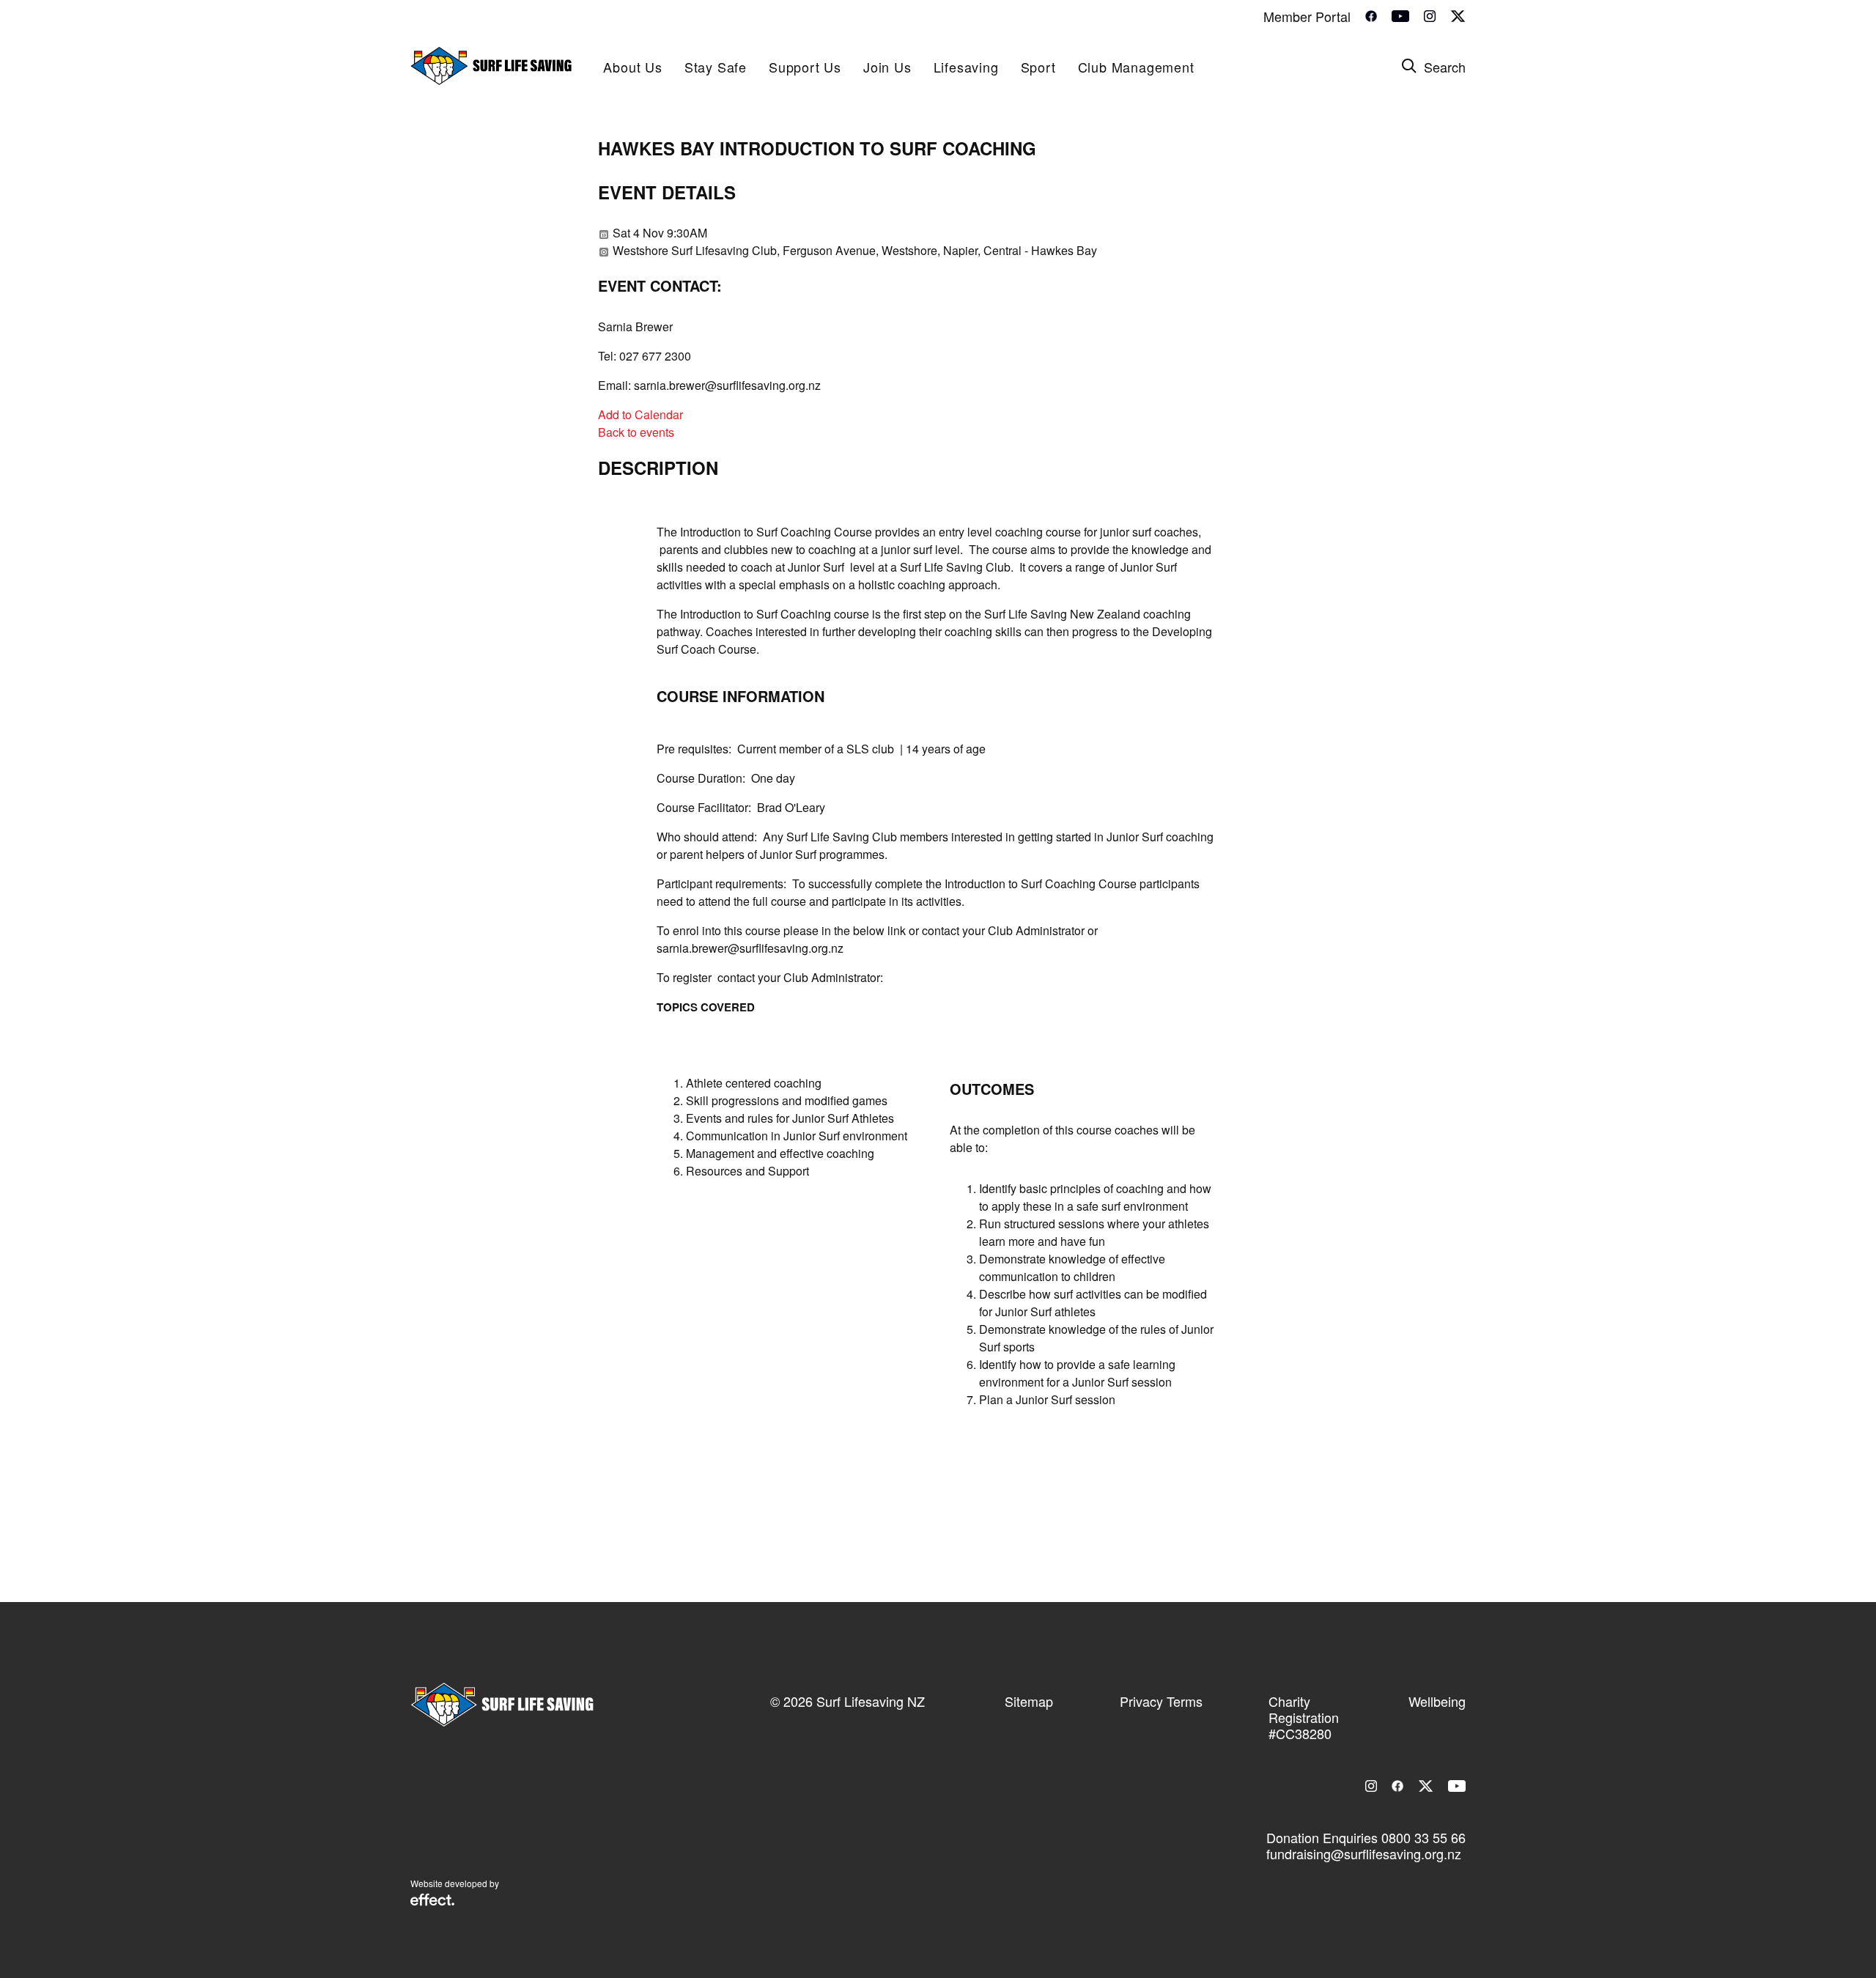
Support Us (805, 67)
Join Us (887, 67)
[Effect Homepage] (432, 1901)
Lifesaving (966, 67)
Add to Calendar (640, 414)
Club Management (1136, 67)
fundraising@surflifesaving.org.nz (1364, 1853)
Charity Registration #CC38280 (1304, 1717)
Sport (1038, 67)
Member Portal (1307, 16)
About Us (632, 67)
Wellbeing (1437, 1701)
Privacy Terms (1161, 1701)
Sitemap (1029, 1701)
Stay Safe (716, 67)
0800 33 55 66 (1423, 1837)
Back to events (636, 432)
